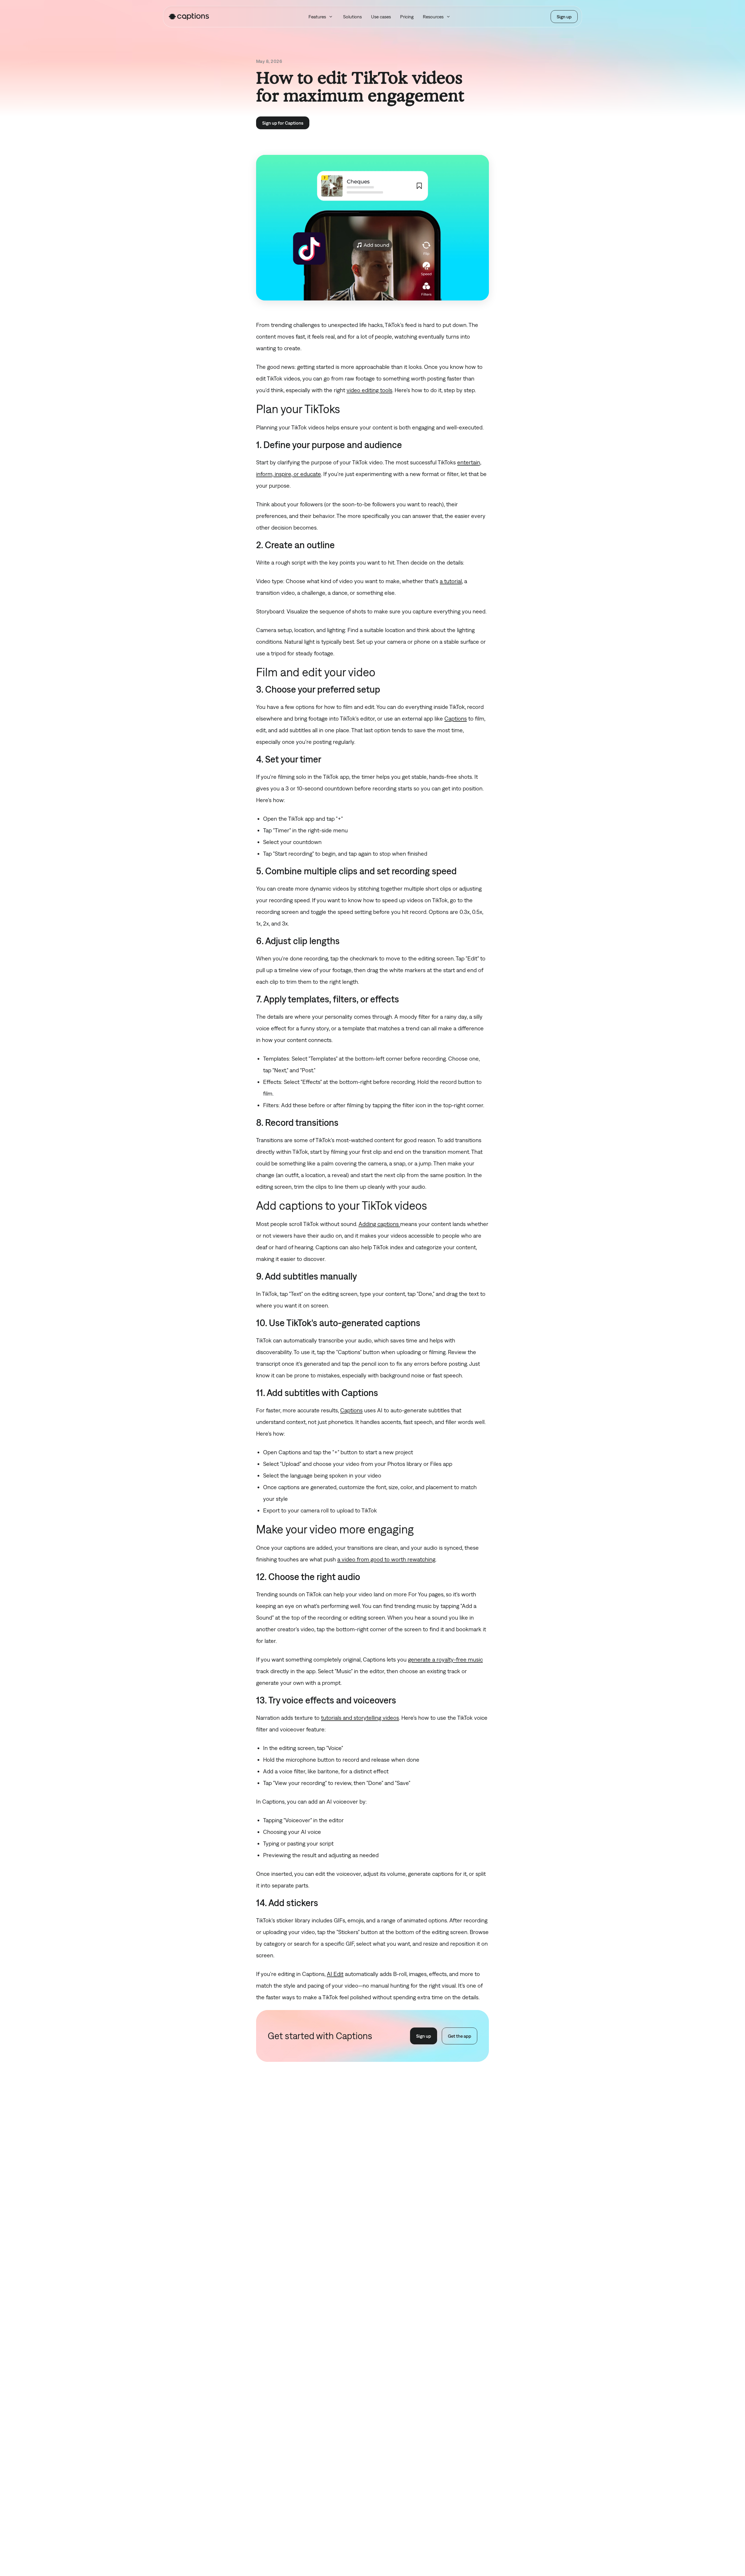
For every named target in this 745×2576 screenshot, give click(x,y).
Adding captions (379, 1224)
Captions (456, 718)
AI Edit (335, 1974)
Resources (433, 17)
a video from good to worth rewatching (386, 1559)
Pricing (407, 17)
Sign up (564, 17)
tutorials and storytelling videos (360, 1718)
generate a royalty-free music (445, 1659)
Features (317, 17)
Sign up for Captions (283, 123)
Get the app (460, 2036)
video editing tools (369, 390)
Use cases (381, 17)
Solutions (352, 17)
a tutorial (451, 581)
